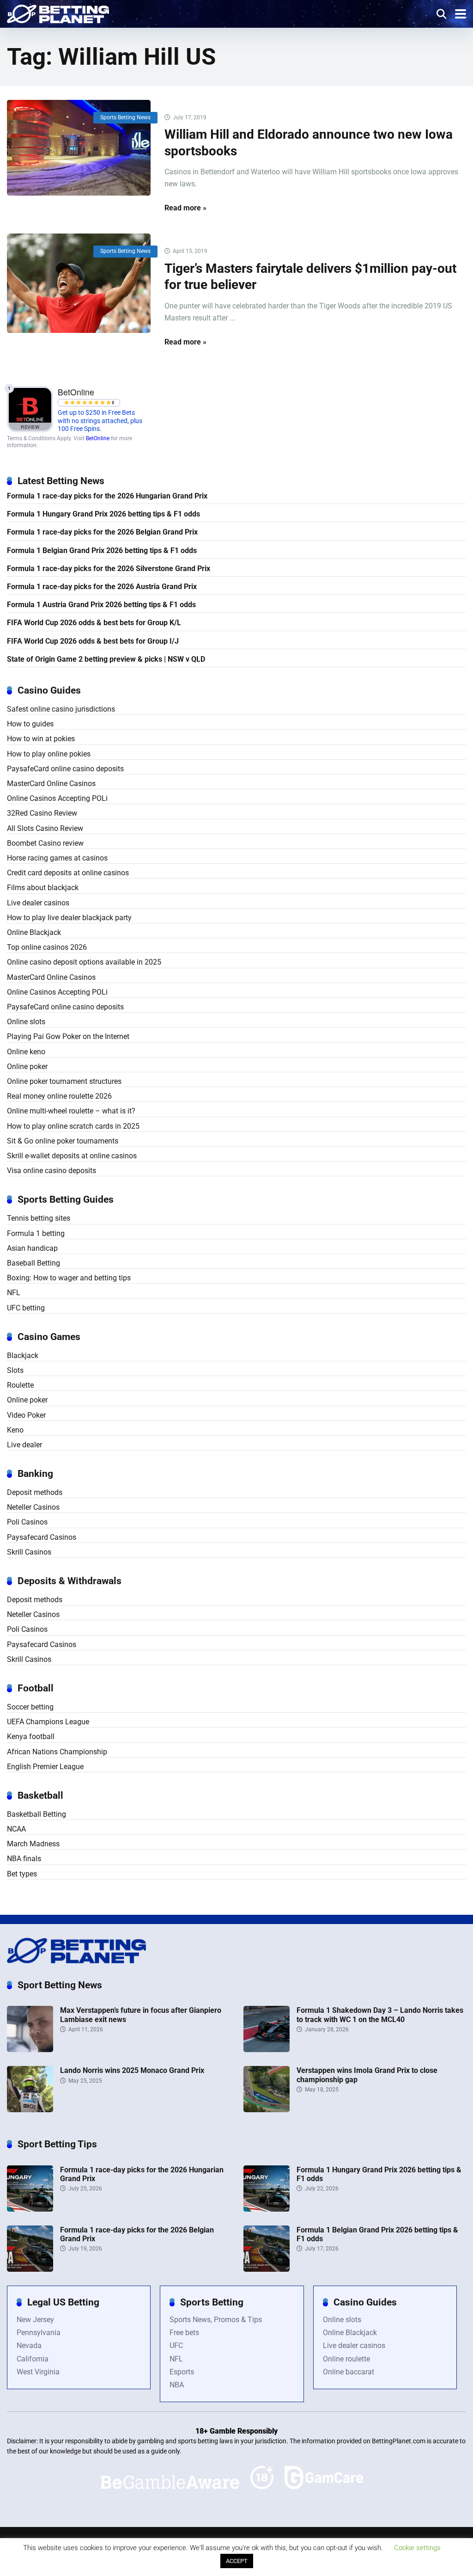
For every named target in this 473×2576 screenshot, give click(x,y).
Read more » (185, 208)
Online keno (26, 1052)
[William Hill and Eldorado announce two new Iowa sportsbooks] (79, 148)
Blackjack (23, 1356)
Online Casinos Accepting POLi (57, 798)
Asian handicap (32, 1248)
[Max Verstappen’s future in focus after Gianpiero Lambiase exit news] (30, 2050)
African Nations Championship (57, 1752)
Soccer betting (30, 1707)
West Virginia (38, 2372)
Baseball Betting (33, 1263)
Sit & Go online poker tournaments (63, 1141)
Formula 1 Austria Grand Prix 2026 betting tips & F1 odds (101, 605)
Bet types (22, 1874)
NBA (177, 2385)
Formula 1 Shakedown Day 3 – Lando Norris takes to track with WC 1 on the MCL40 (380, 2015)
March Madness (33, 1844)
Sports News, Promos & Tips (216, 2320)
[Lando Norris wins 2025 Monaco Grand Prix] (30, 2110)
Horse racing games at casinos (57, 858)
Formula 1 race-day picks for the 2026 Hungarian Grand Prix (107, 496)
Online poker (27, 1067)
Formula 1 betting (36, 1233)
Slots (15, 1370)
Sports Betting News (125, 117)
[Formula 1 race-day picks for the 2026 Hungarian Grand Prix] (30, 2209)
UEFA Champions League (48, 1722)
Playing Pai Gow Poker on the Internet (68, 1036)
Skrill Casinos (29, 1552)
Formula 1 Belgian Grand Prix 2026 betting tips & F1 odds (102, 550)
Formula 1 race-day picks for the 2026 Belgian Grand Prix (102, 532)
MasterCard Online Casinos (51, 784)
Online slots (26, 1022)
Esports (182, 2372)
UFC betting (26, 1308)
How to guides (30, 724)
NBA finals (24, 1859)
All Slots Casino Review (45, 828)
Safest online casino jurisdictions (61, 709)
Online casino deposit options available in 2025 (84, 962)
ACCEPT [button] (237, 2561)
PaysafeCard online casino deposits (65, 769)
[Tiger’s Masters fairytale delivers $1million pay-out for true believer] (79, 283)
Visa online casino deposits (52, 1171)
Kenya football (31, 1737)
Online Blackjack (34, 932)
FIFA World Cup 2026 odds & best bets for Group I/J (93, 641)
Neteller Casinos (33, 1507)
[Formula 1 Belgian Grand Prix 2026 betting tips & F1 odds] (267, 2269)
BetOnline (98, 438)
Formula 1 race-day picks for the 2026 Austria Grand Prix (102, 587)
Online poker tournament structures (64, 1081)
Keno (15, 1430)
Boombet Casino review (45, 843)
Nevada (29, 2345)
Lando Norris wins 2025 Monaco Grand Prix (132, 2070)
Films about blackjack (43, 888)
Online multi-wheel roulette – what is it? (71, 1111)
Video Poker (26, 1415)
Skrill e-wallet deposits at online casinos (72, 1156)
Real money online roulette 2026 (59, 1096)
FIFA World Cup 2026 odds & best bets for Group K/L (94, 623)
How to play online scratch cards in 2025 (73, 1126)
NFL (14, 1293)
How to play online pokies (49, 754)
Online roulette (346, 2359)
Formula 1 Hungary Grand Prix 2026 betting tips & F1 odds (103, 514)
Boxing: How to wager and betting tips (69, 1278)
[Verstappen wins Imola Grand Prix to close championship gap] (267, 2110)
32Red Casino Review (42, 813)
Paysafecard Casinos (42, 1537)
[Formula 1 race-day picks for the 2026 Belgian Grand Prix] (30, 2269)
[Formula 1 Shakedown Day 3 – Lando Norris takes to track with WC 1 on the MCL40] (267, 2050)
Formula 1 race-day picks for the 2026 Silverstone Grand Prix (109, 569)
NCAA (16, 1829)
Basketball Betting (36, 1814)
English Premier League (45, 1767)
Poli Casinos (27, 1522)
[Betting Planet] (58, 13)
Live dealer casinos (38, 903)
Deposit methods (35, 1492)
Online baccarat (349, 2372)
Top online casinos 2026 (47, 947)
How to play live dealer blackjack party (69, 918)
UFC (176, 2345)
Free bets (184, 2333)
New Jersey (35, 2320)
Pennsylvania (39, 2333)
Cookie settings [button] (417, 2548)
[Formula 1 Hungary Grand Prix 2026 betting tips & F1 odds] (267, 2209)
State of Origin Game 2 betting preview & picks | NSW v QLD (106, 659)
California (33, 2359)
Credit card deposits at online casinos (68, 873)
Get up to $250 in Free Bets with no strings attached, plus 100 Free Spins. (100, 421)
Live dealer (24, 1445)
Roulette (20, 1385)
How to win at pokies (41, 739)
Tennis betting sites (39, 1218)
